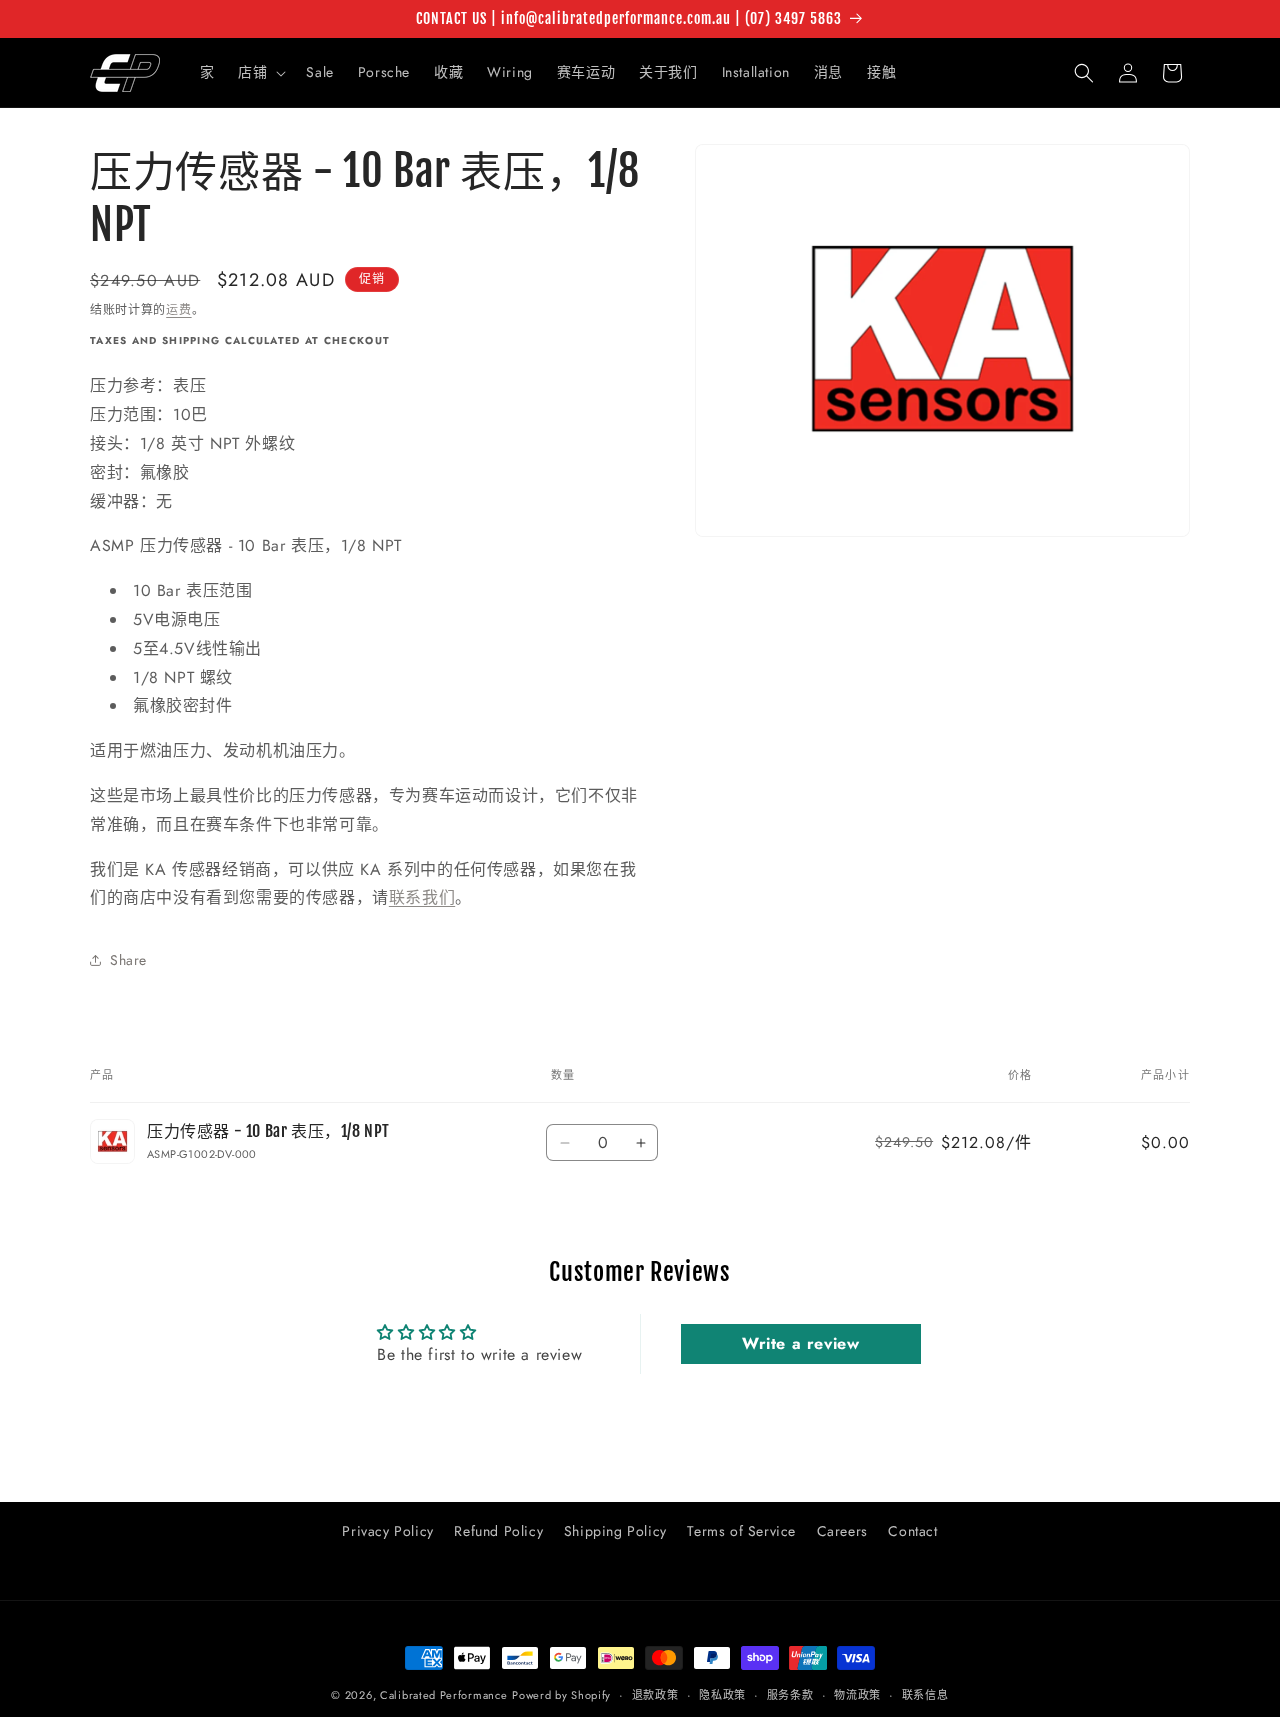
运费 (178, 310)
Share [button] (128, 960)
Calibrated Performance (443, 1695)
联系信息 (925, 1694)
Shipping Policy (615, 1531)
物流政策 (857, 1694)
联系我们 (422, 897)
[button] (260, 72)
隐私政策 (722, 1694)
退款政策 (655, 1694)
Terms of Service (741, 1531)
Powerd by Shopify (561, 1695)
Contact (912, 1531)
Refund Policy (498, 1531)
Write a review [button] (800, 1343)
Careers (842, 1531)
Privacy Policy (387, 1531)
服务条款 (790, 1694)
